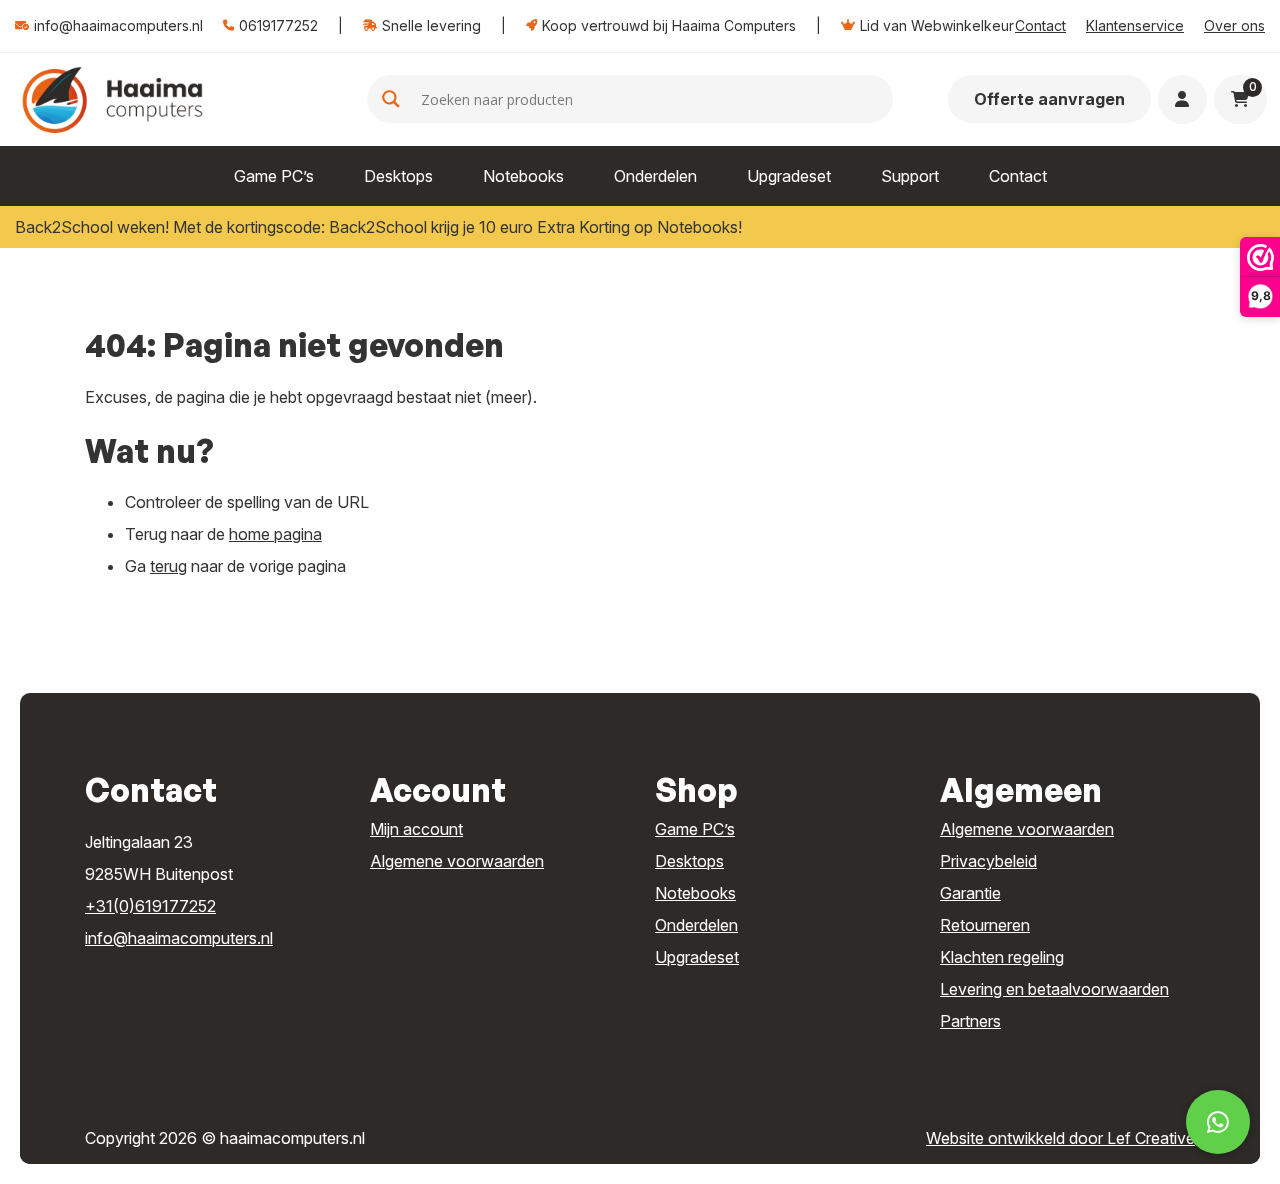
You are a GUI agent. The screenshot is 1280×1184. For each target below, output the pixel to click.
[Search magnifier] (391, 99)
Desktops (398, 176)
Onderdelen (655, 176)
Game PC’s (274, 176)
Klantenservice (1135, 25)
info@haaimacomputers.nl (179, 938)
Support (910, 176)
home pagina (275, 534)
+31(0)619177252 (150, 906)
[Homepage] (112, 98)
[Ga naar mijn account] (1182, 99)
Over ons (1234, 25)
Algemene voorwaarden (457, 861)
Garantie (970, 893)
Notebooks (523, 176)
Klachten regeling (1002, 957)
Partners (970, 1021)
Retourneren (985, 925)
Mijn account (416, 829)
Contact (1040, 25)
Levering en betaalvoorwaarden (1054, 989)
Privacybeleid (988, 861)
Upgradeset (789, 176)
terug (168, 566)
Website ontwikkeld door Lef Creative (1060, 1138)
